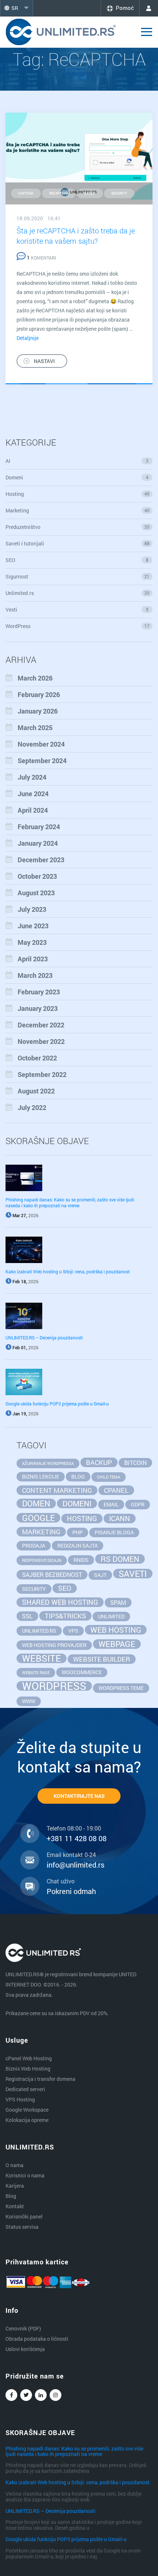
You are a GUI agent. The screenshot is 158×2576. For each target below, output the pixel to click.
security (119, 193)
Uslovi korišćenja (25, 2349)
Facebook (11, 2395)
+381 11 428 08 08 (77, 1838)
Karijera (15, 2186)
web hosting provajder (54, 1645)
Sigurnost (78, 576)
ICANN (120, 1518)
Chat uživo (61, 1881)
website (42, 1658)
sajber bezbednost (52, 1574)
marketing (41, 1532)
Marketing (78, 510)
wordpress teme (121, 1688)
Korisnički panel (24, 2216)
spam (118, 1602)
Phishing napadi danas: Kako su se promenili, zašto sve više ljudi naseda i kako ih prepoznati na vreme (70, 1202)
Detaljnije (28, 338)
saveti (90, 193)
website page (36, 1673)
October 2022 (37, 1058)
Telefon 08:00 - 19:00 (74, 1828)
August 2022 (36, 1091)
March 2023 (35, 975)
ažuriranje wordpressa (48, 1463)
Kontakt (15, 2206)
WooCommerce (82, 1672)
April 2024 (33, 810)
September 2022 (42, 1074)
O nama (15, 2165)
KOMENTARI (41, 258)
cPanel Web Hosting (29, 2058)
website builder (102, 1659)
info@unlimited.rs (76, 1865)
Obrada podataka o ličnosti (37, 2339)
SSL (27, 1616)
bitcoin (135, 1463)
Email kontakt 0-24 (71, 1855)
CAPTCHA (26, 193)
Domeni (77, 477)
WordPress (78, 626)
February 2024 (39, 827)
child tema (109, 1477)
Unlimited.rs (78, 593)
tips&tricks (65, 1616)
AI (77, 461)
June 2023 (33, 926)
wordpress (54, 1686)
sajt (100, 1575)
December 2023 (41, 860)
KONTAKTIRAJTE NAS (79, 1796)
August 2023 (36, 893)
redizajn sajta (78, 1545)
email (111, 1504)
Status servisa (22, 2227)
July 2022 (32, 1107)
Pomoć (125, 8)
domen (36, 1503)
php (78, 1532)
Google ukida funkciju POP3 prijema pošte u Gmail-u (57, 1404)
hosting (82, 1518)
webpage (117, 1644)
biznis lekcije (41, 1476)
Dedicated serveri (25, 2089)
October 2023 (37, 876)
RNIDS (81, 1560)
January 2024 (38, 843)
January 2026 (38, 711)
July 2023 (32, 909)
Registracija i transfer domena (40, 2079)
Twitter (26, 2395)
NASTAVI (44, 361)
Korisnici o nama (25, 2175)
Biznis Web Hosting (28, 2069)
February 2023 (39, 992)
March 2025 (35, 728)
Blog (11, 2196)
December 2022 (41, 1025)
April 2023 (33, 959)
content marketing (57, 1490)
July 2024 (32, 777)
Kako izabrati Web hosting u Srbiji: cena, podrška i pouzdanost (68, 1271)
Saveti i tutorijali (78, 543)
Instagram (55, 2395)
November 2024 (41, 744)
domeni (77, 1503)
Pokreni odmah (71, 1891)
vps (73, 1631)
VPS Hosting (20, 2099)
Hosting (78, 494)
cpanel (116, 1490)
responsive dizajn (42, 1560)
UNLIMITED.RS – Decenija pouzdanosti (44, 1338)
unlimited (111, 1616)
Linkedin (41, 2395)
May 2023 (32, 942)
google (38, 1518)
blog (78, 1476)
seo (65, 1588)
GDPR (138, 1504)
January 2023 (38, 1008)
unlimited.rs (39, 1631)
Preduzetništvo (78, 527)
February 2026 (39, 694)
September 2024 (42, 761)
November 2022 (41, 1041)
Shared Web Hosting (60, 1602)
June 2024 (33, 794)
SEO (77, 560)
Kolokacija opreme (27, 2120)
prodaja (34, 1545)
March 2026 (35, 678)
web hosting (116, 1630)
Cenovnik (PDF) (23, 2328)
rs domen (120, 1559)
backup (99, 1462)
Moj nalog (149, 8)
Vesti (77, 609)
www (29, 1701)
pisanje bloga (114, 1532)
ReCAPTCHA (59, 193)
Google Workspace (27, 2110)
